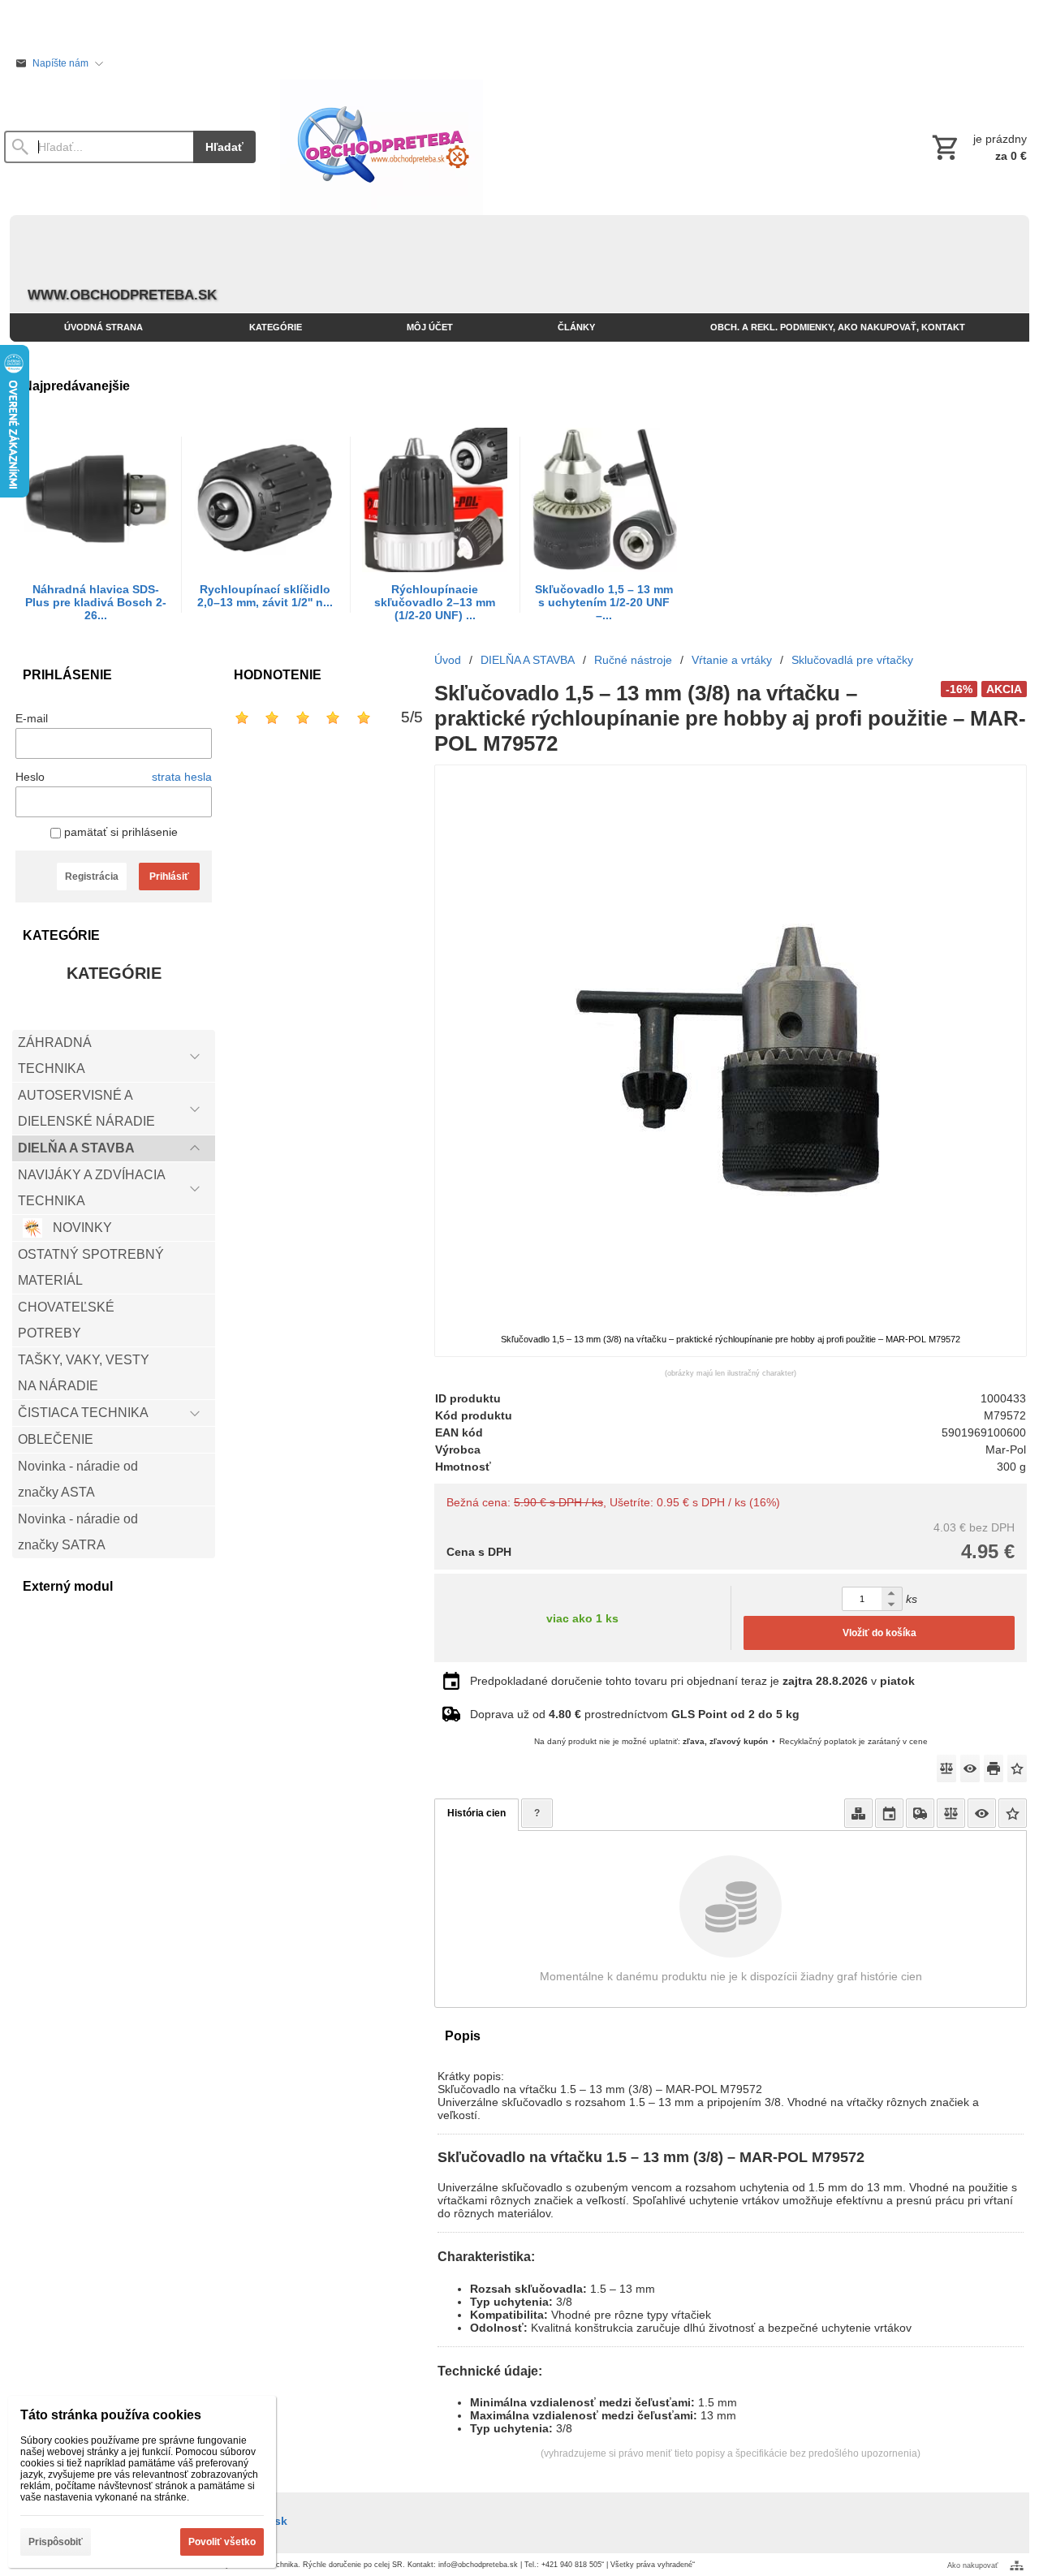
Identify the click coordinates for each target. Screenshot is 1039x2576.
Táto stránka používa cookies (111, 2415)
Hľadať (224, 147)
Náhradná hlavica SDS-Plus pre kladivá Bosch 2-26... (96, 602)
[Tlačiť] (994, 1768)
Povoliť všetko (222, 2542)
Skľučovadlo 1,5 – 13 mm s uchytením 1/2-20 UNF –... (604, 602)
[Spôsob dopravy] (920, 1813)
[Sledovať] (970, 1768)
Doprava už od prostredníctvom (635, 1714)
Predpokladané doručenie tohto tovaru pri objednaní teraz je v (692, 1681)
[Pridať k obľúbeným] (1017, 1768)
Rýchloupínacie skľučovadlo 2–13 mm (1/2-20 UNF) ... (435, 602)
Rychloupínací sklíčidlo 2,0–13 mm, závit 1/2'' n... (265, 596)
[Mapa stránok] (1017, 2565)
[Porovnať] (946, 1768)
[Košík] (978, 147)
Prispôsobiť (56, 2542)
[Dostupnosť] (858, 1813)
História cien (476, 1813)
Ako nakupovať (972, 2565)
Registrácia (92, 877)
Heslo (30, 777)
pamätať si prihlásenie (119, 832)
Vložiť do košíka (879, 1633)
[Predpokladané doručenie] (889, 1813)
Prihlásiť (169, 877)
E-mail (32, 718)
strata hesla (182, 777)
